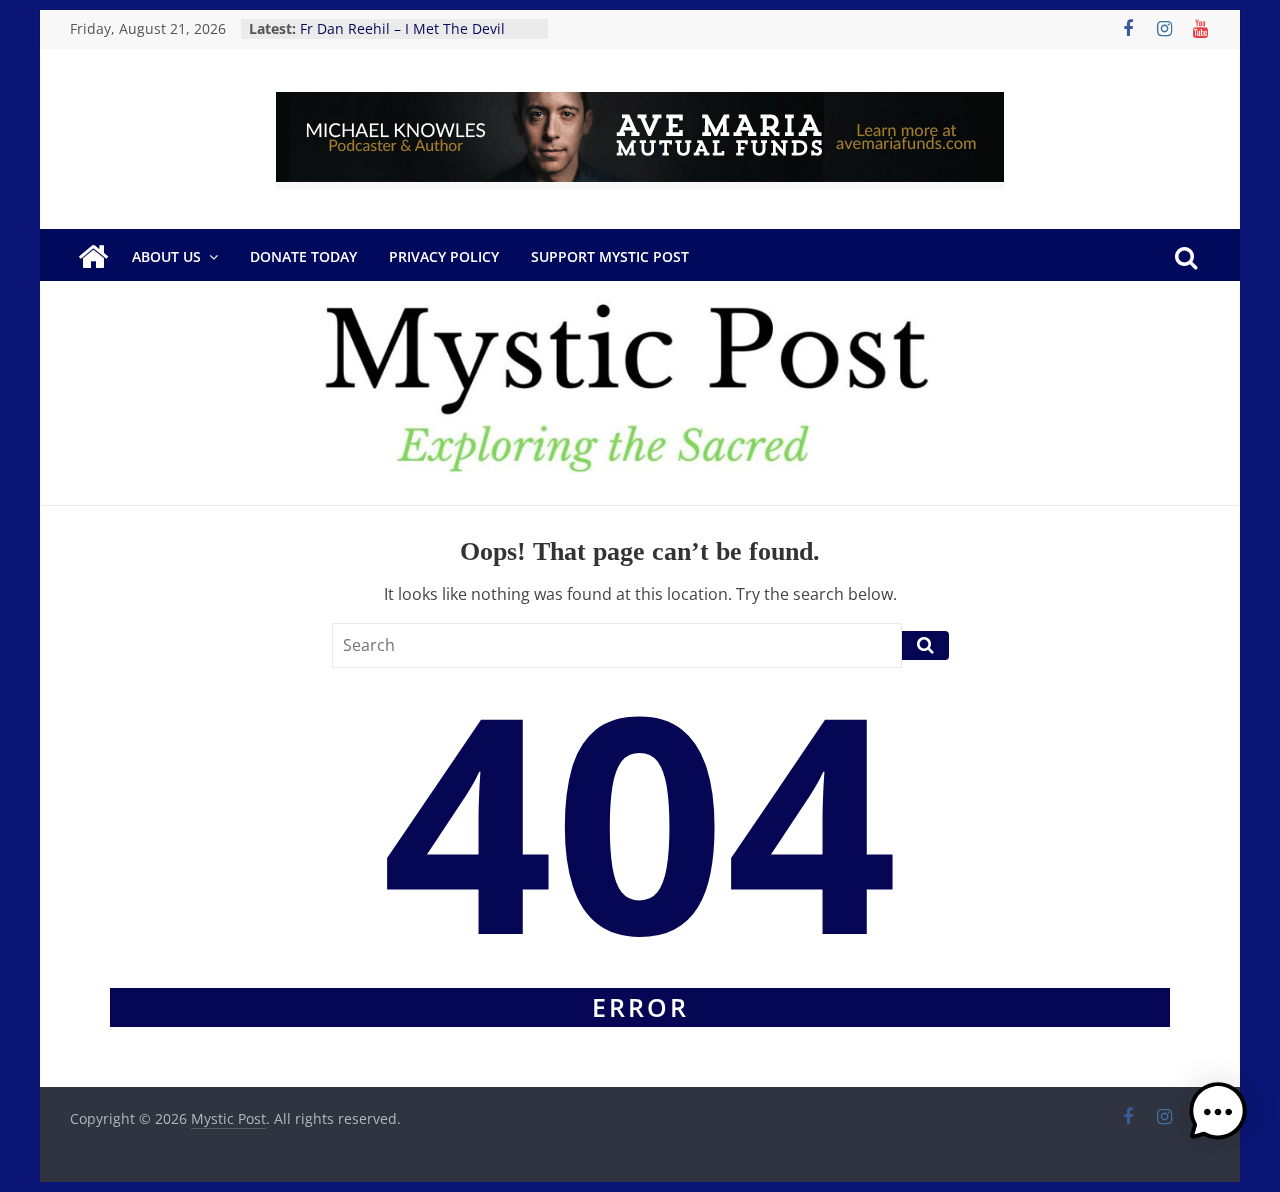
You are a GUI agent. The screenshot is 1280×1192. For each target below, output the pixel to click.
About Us (166, 256)
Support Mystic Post (610, 256)
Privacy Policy (444, 256)
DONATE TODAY (303, 256)
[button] (1218, 1121)
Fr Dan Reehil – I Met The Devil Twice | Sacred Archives (402, 38)
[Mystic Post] (93, 257)
